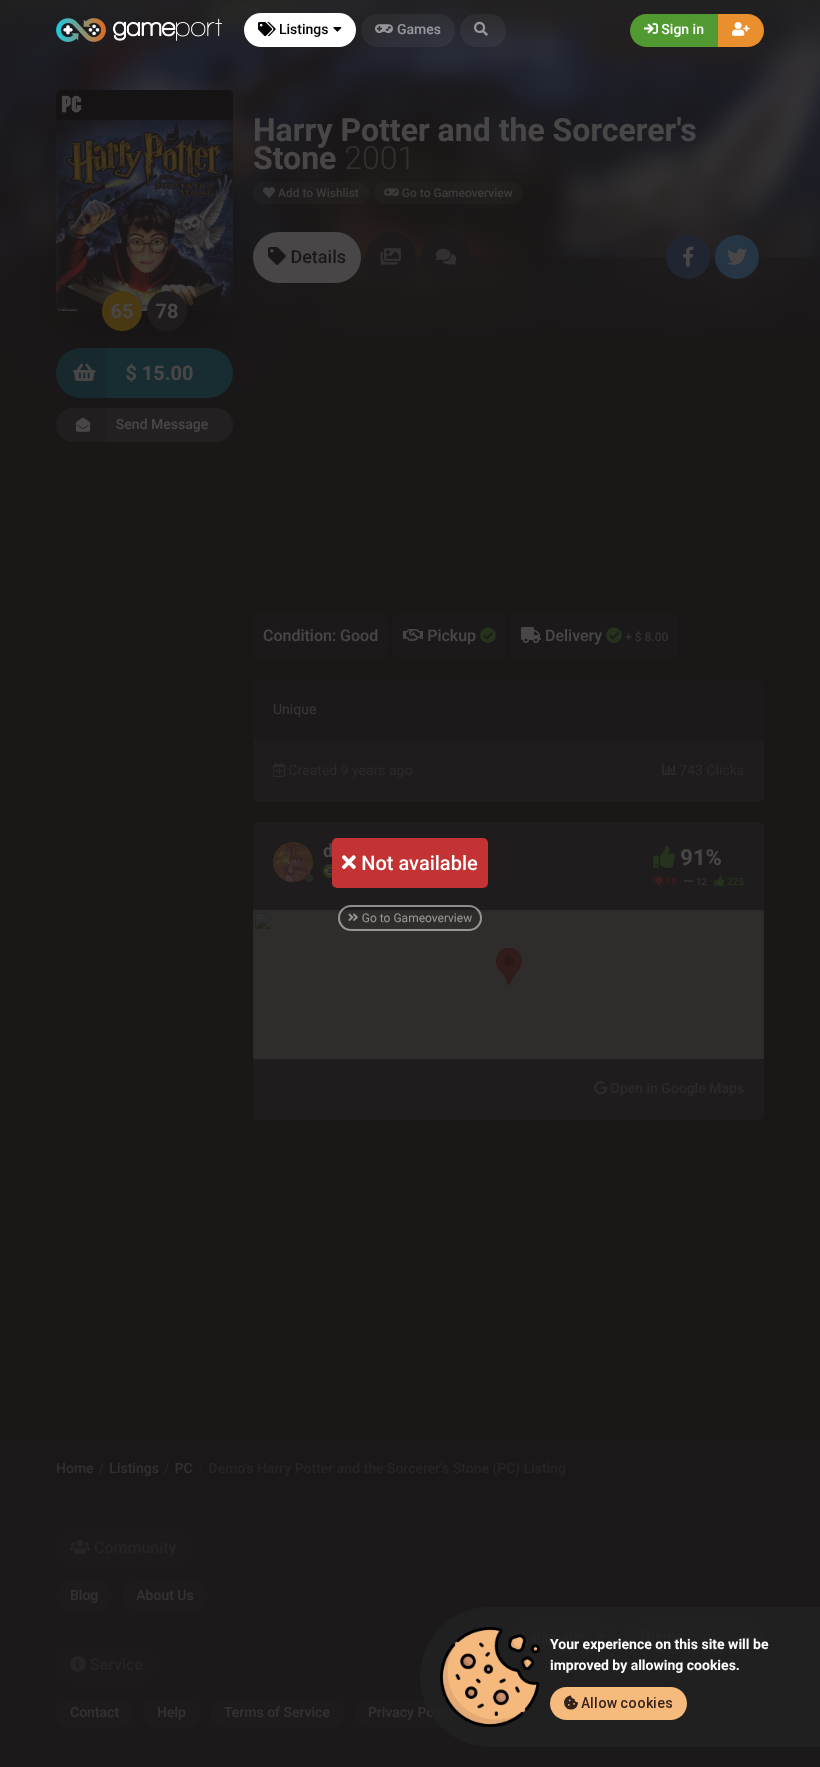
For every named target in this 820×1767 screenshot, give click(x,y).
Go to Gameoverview (415, 918)
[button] (483, 30)
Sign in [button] (681, 30)
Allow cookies (625, 1703)
